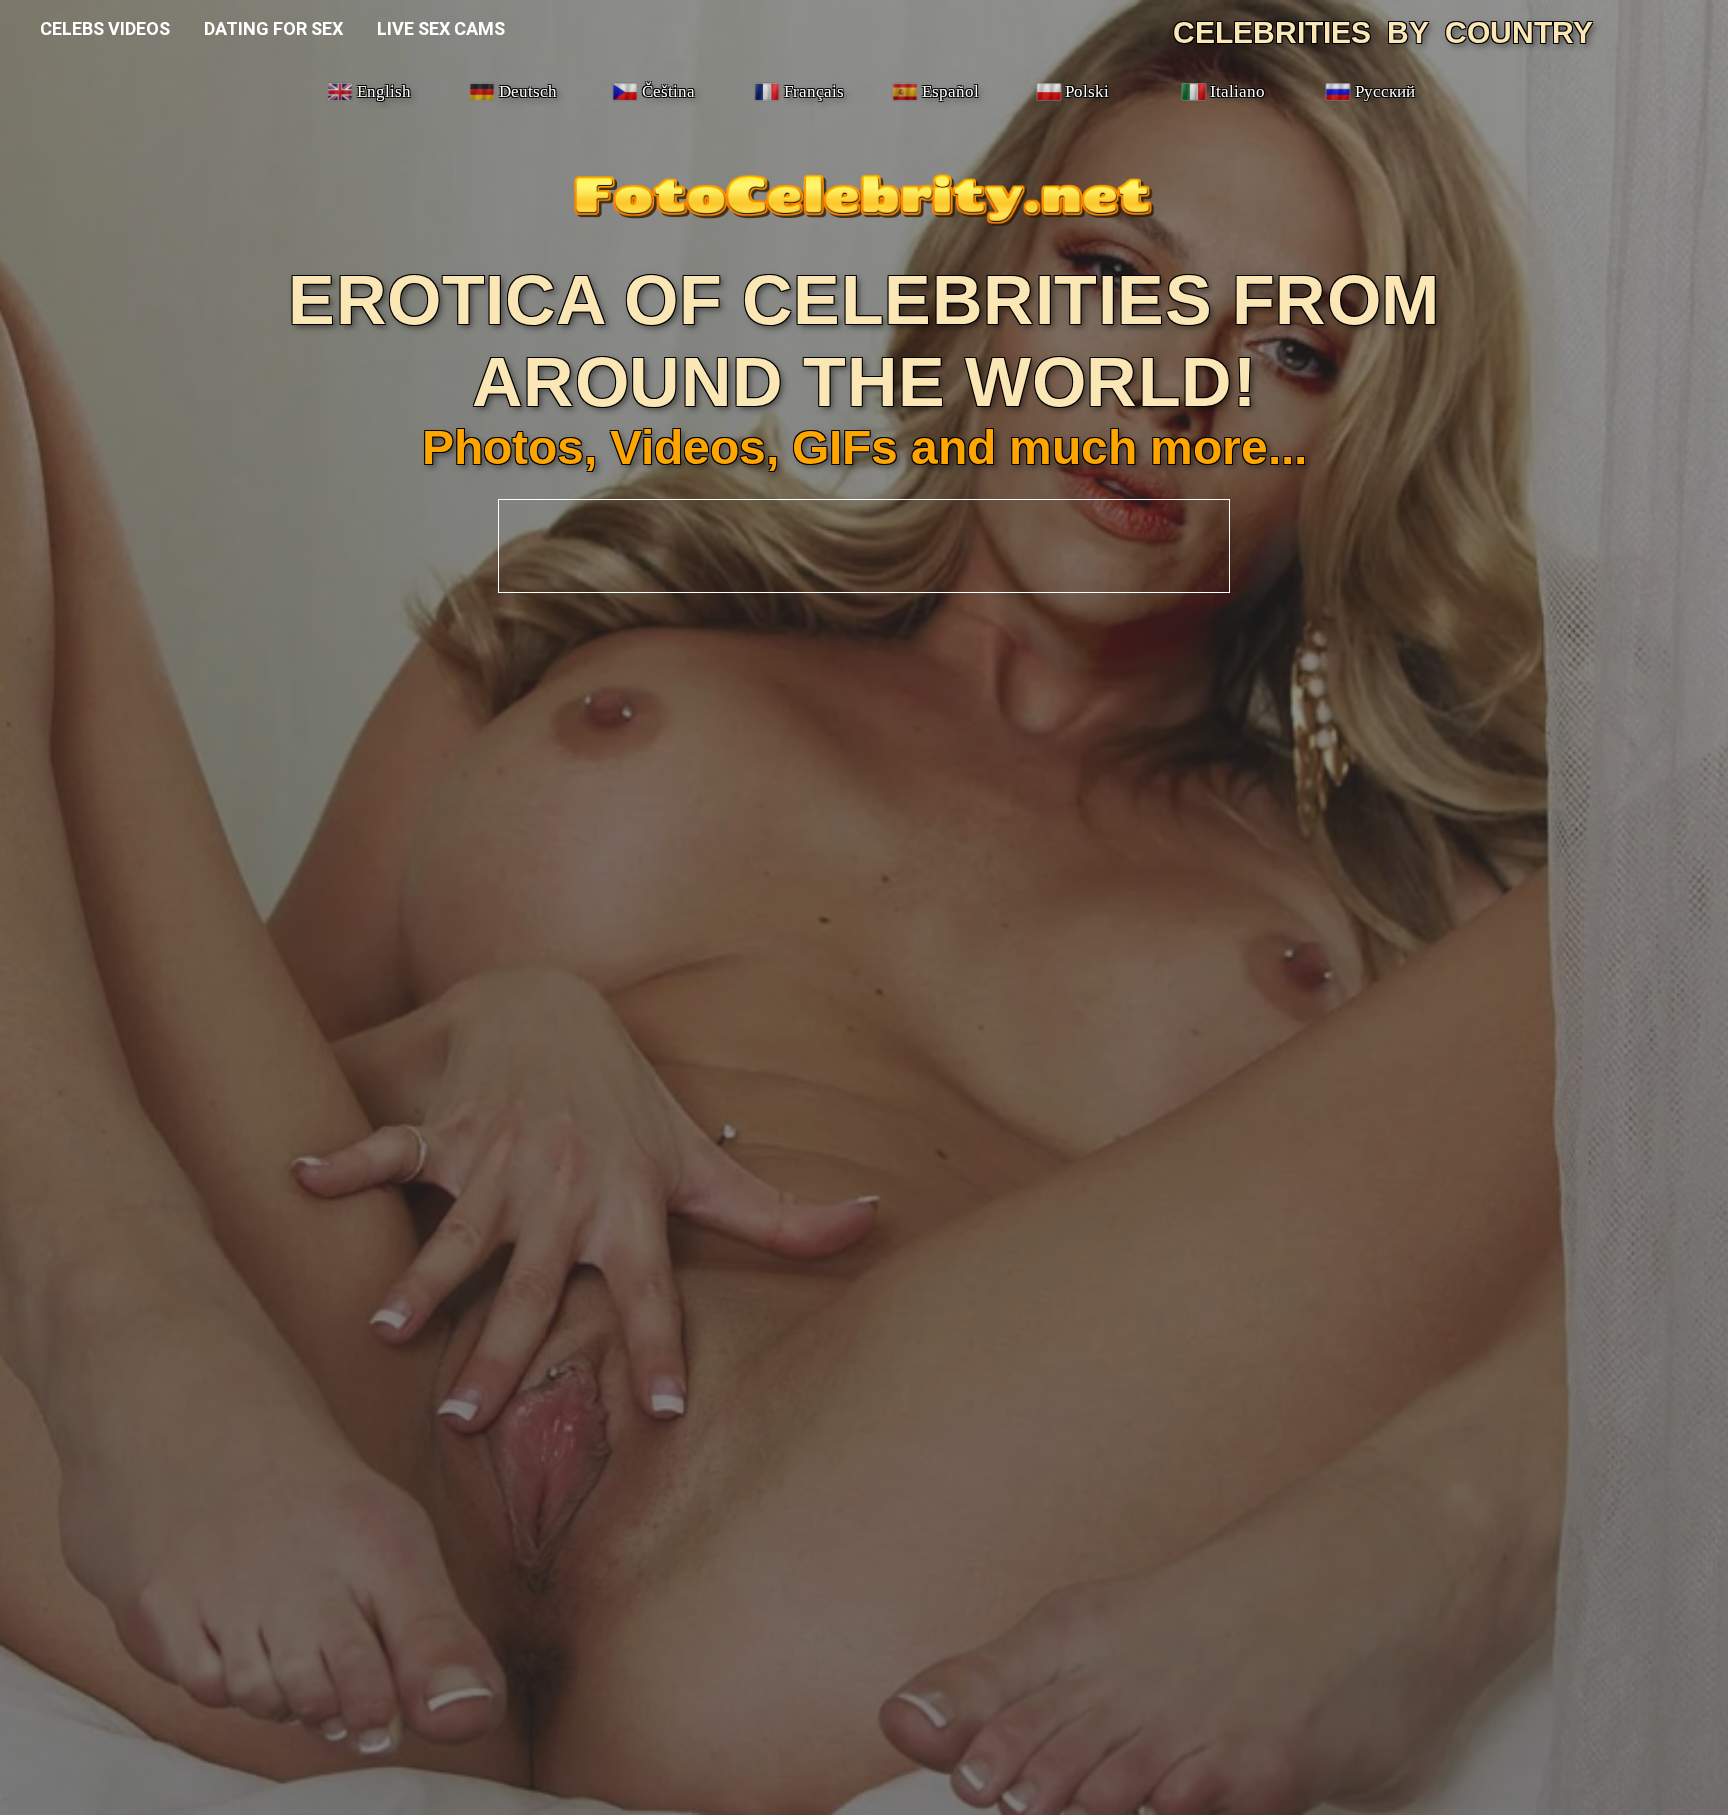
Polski (1087, 91)
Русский (1385, 91)
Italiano (1237, 91)
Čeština (668, 91)
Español (950, 91)
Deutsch (528, 91)
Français (814, 91)
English (384, 91)
